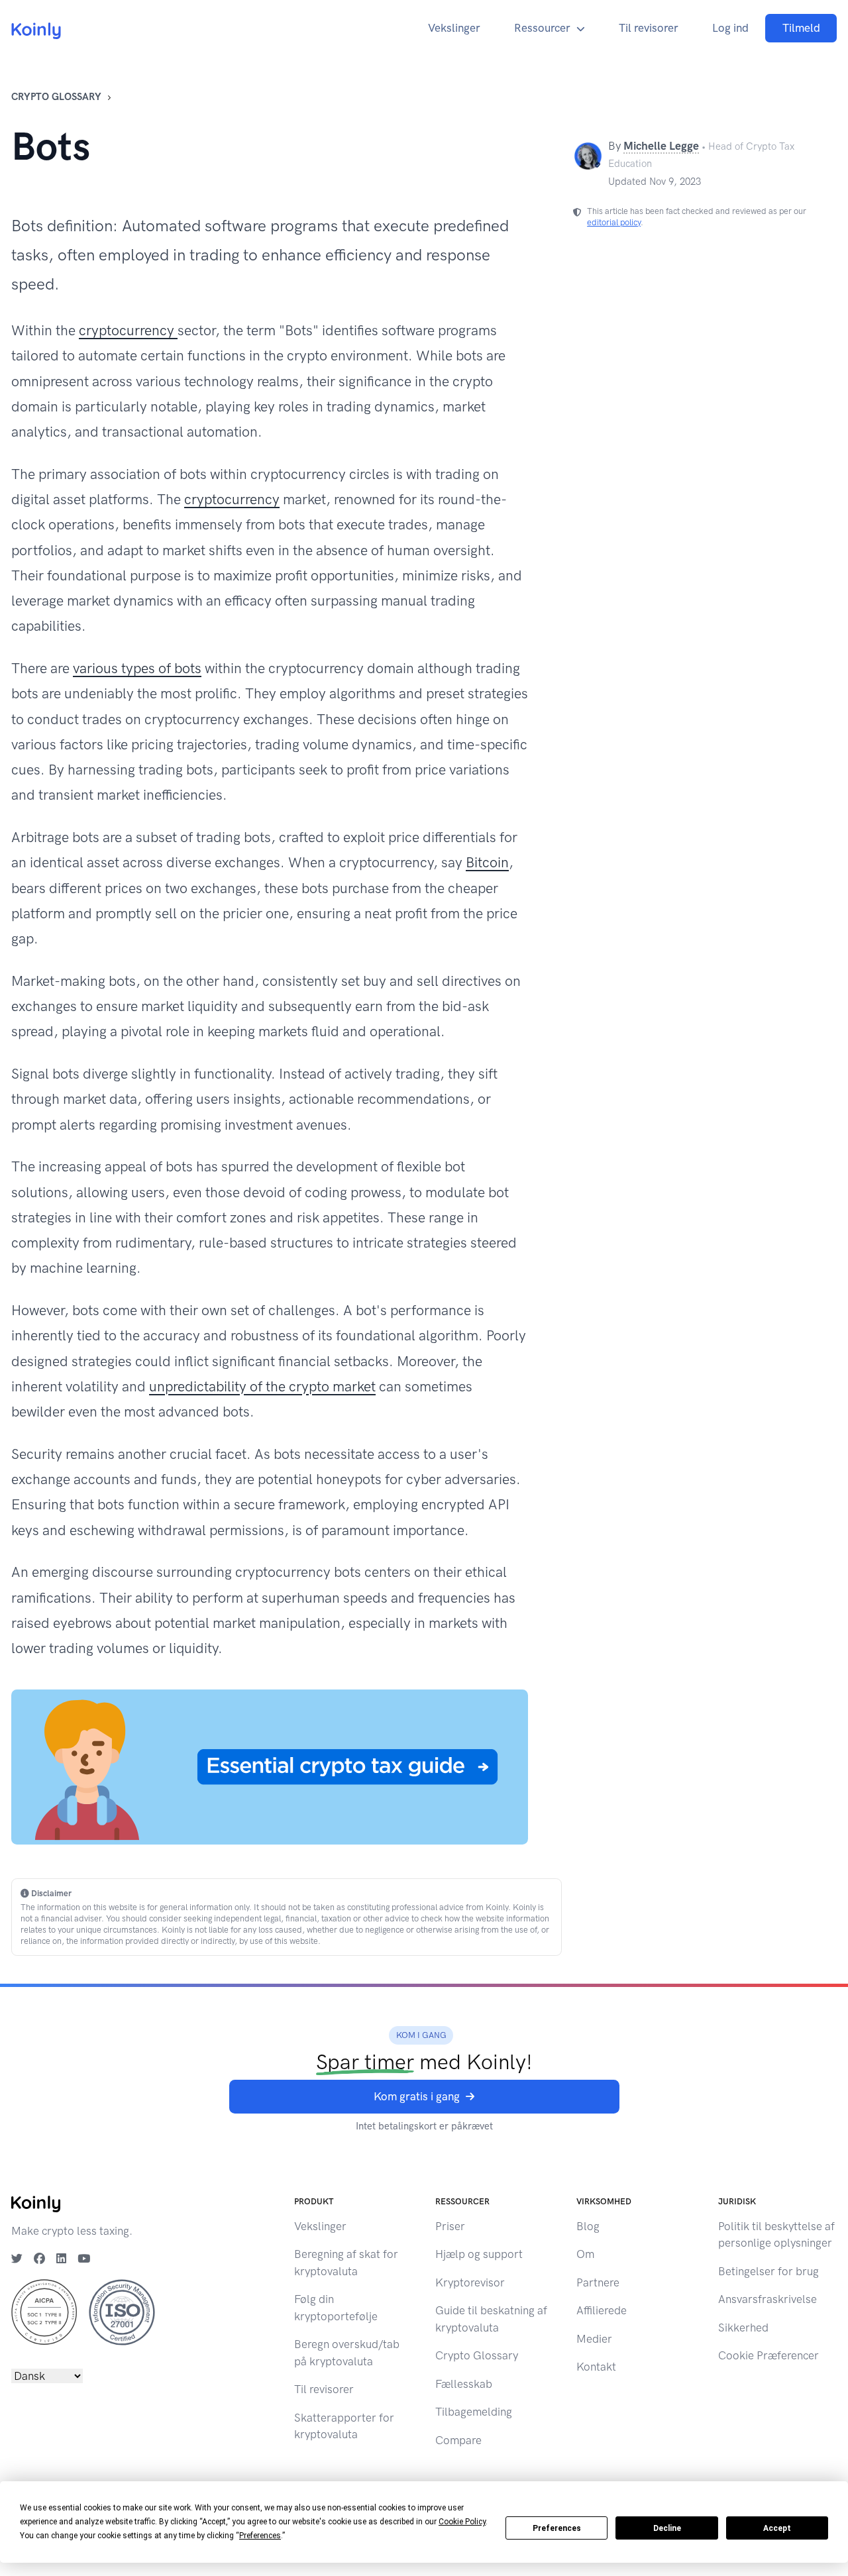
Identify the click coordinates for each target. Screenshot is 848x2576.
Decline (667, 2528)
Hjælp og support (479, 2254)
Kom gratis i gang (417, 2096)
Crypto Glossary (56, 97)
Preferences (557, 2528)
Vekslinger (454, 28)
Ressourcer (542, 28)
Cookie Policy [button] (462, 2522)
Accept (777, 2528)
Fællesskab (464, 2384)
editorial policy (614, 222)
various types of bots (137, 668)
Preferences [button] (260, 2536)
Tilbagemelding (474, 2412)
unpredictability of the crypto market (262, 1386)
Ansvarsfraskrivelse (768, 2299)
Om (585, 2254)
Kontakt (596, 2367)
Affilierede (602, 2310)
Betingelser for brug (768, 2271)
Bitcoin (487, 862)
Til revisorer (649, 28)
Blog (588, 2226)
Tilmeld (801, 28)
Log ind (730, 28)
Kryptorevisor (470, 2282)
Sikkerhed (743, 2328)
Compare (458, 2440)
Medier (594, 2339)
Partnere (598, 2282)
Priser (450, 2226)
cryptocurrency (128, 330)
